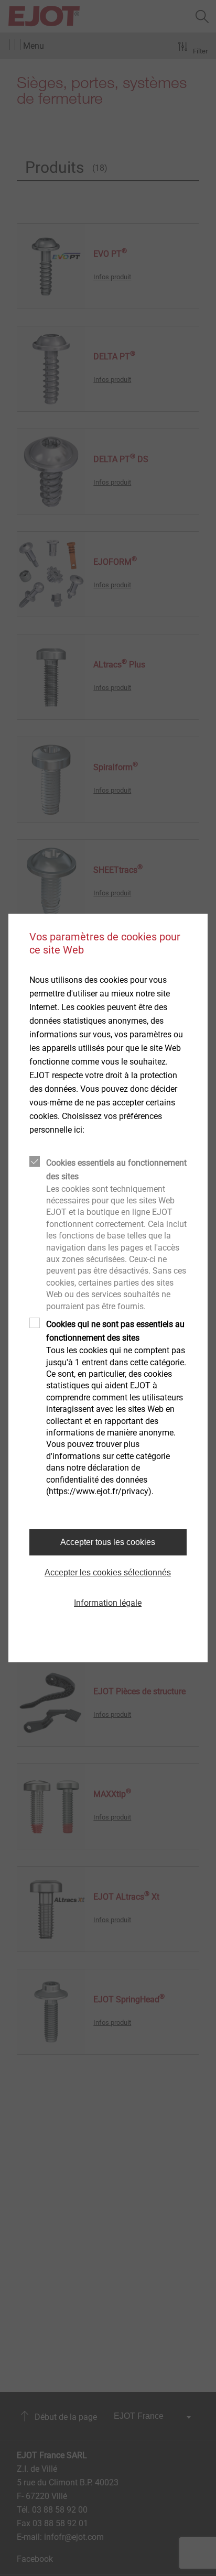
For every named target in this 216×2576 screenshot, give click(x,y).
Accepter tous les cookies (108, 1542)
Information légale (108, 1603)
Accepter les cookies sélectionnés (108, 1572)
